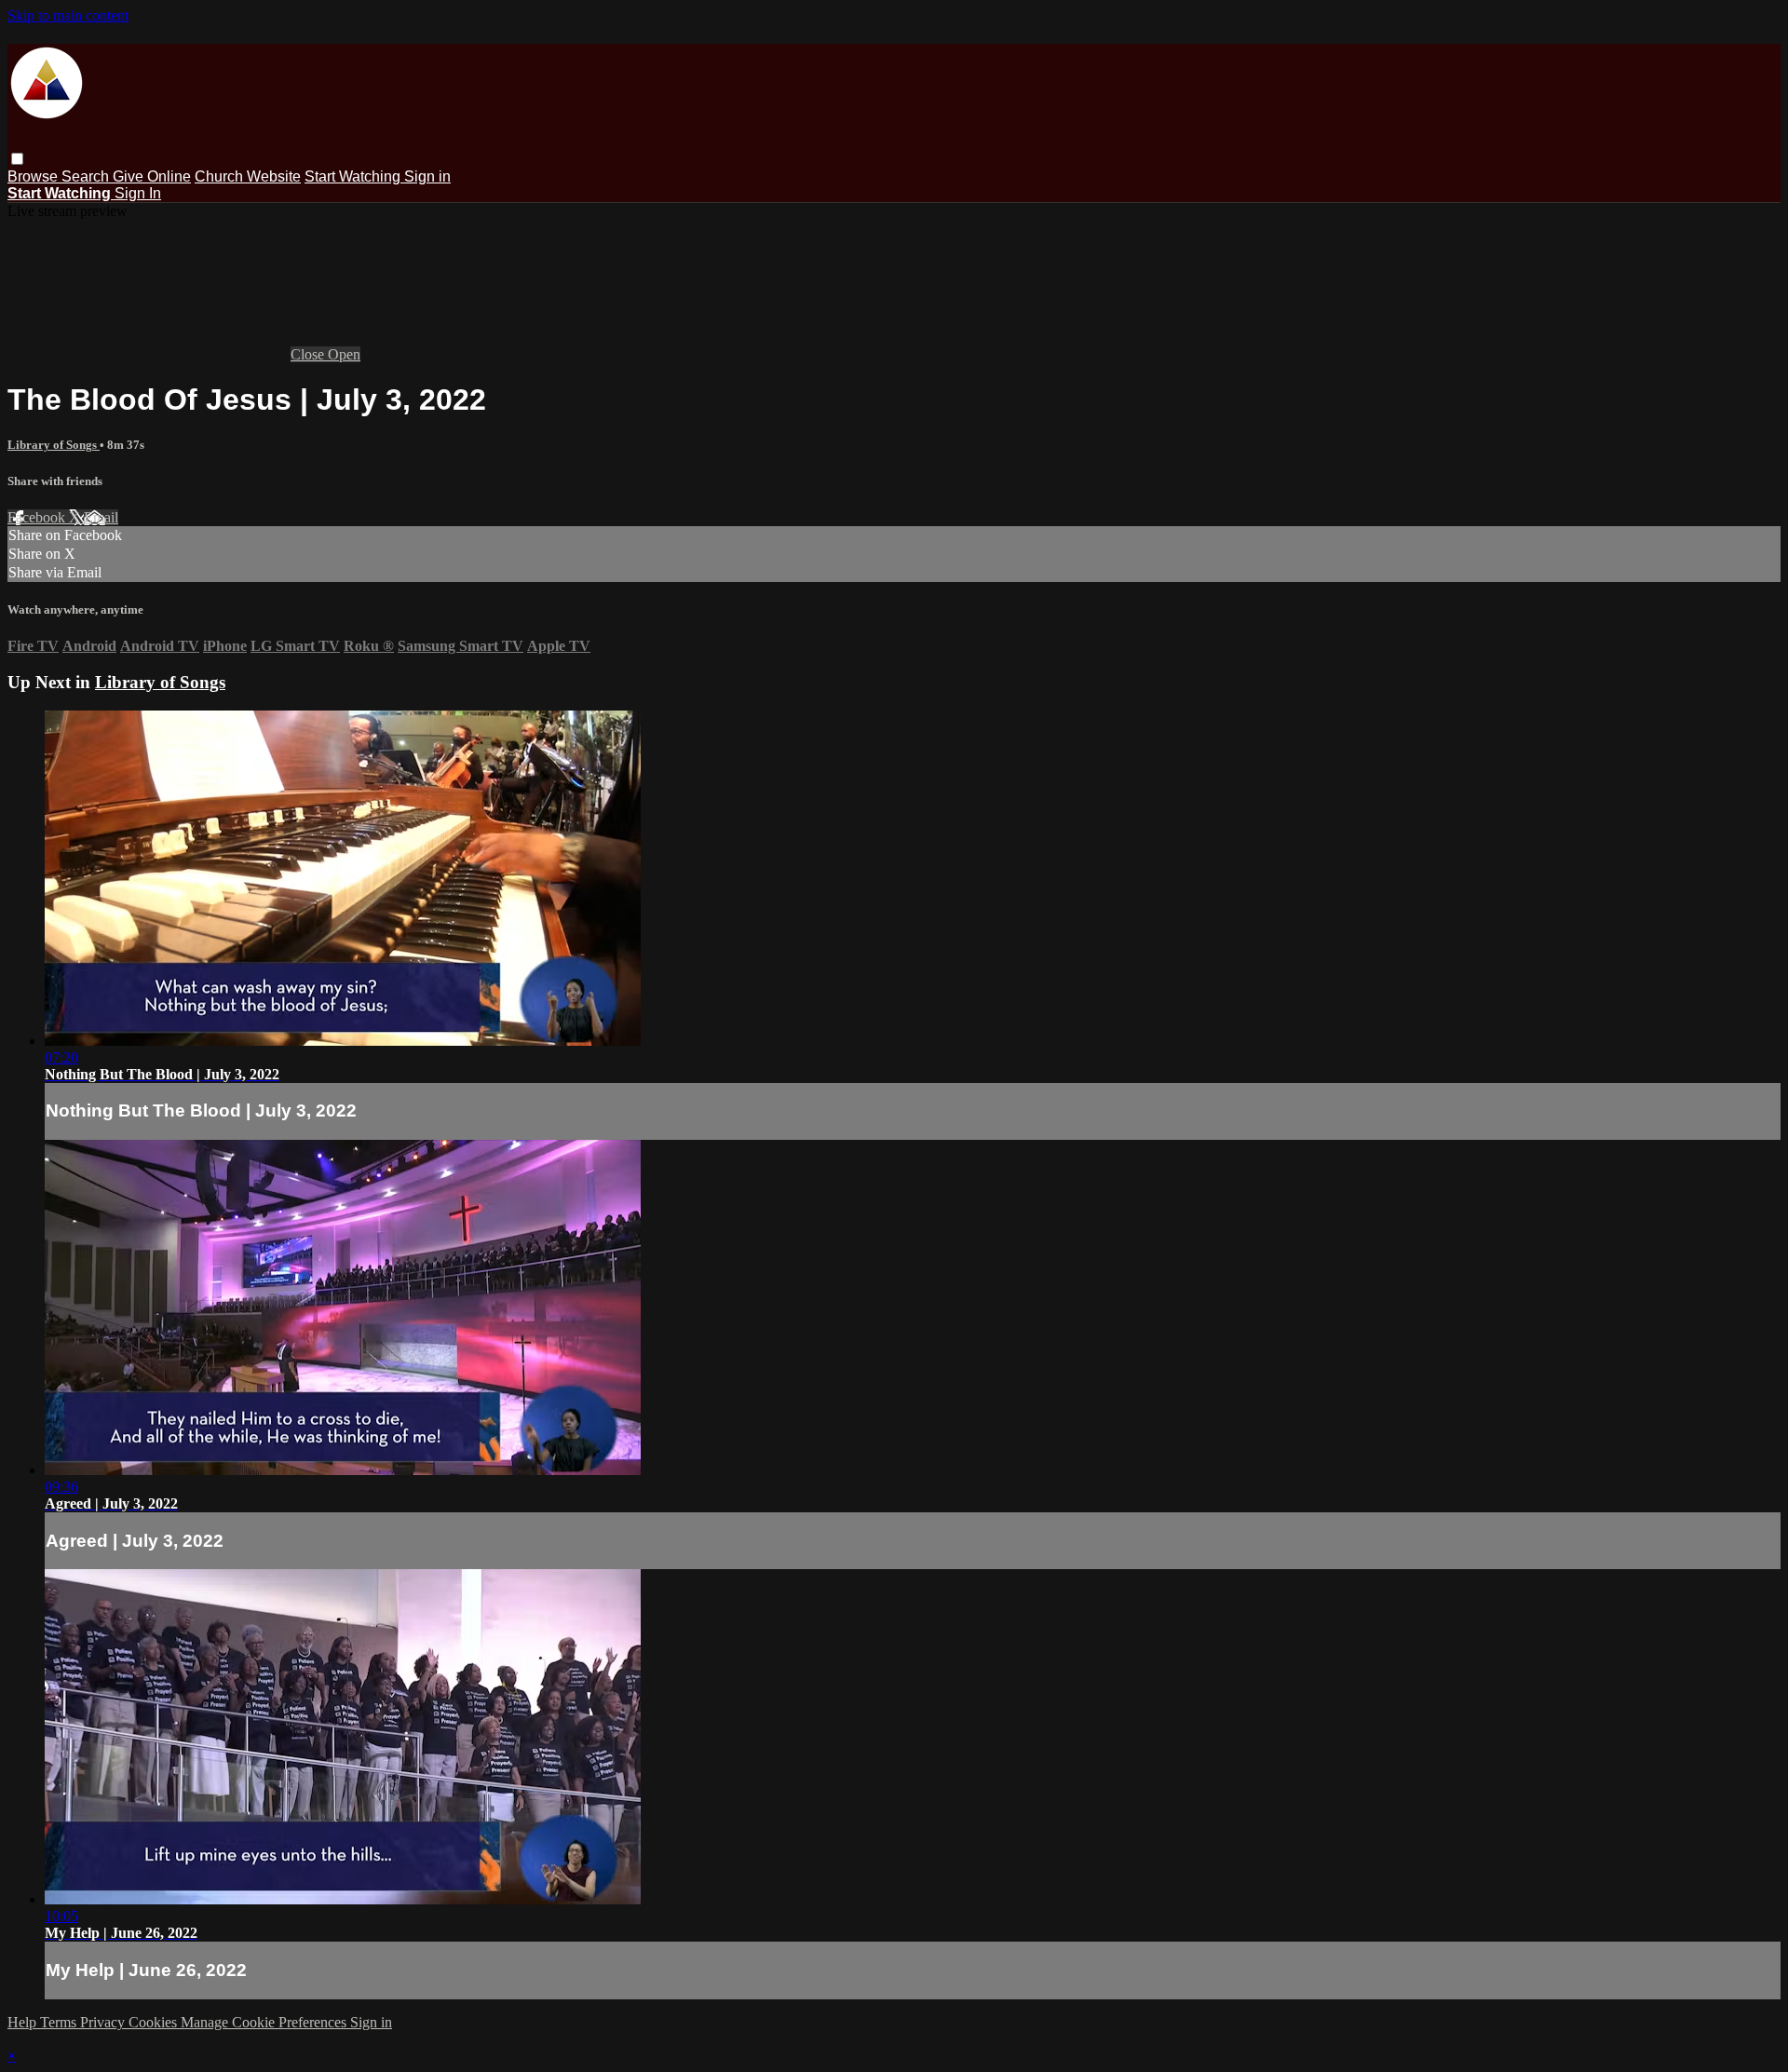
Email (101, 517)
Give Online (152, 176)
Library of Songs (54, 445)
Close (309, 354)
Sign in (427, 176)
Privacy (104, 2022)
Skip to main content (68, 15)
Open (344, 354)
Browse (34, 176)
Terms (60, 2022)
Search (87, 176)
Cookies (155, 2022)
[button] (17, 159)
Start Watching (354, 176)
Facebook (38, 517)
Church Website (248, 176)
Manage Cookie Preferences (265, 2022)
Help (24, 2022)
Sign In (138, 193)
